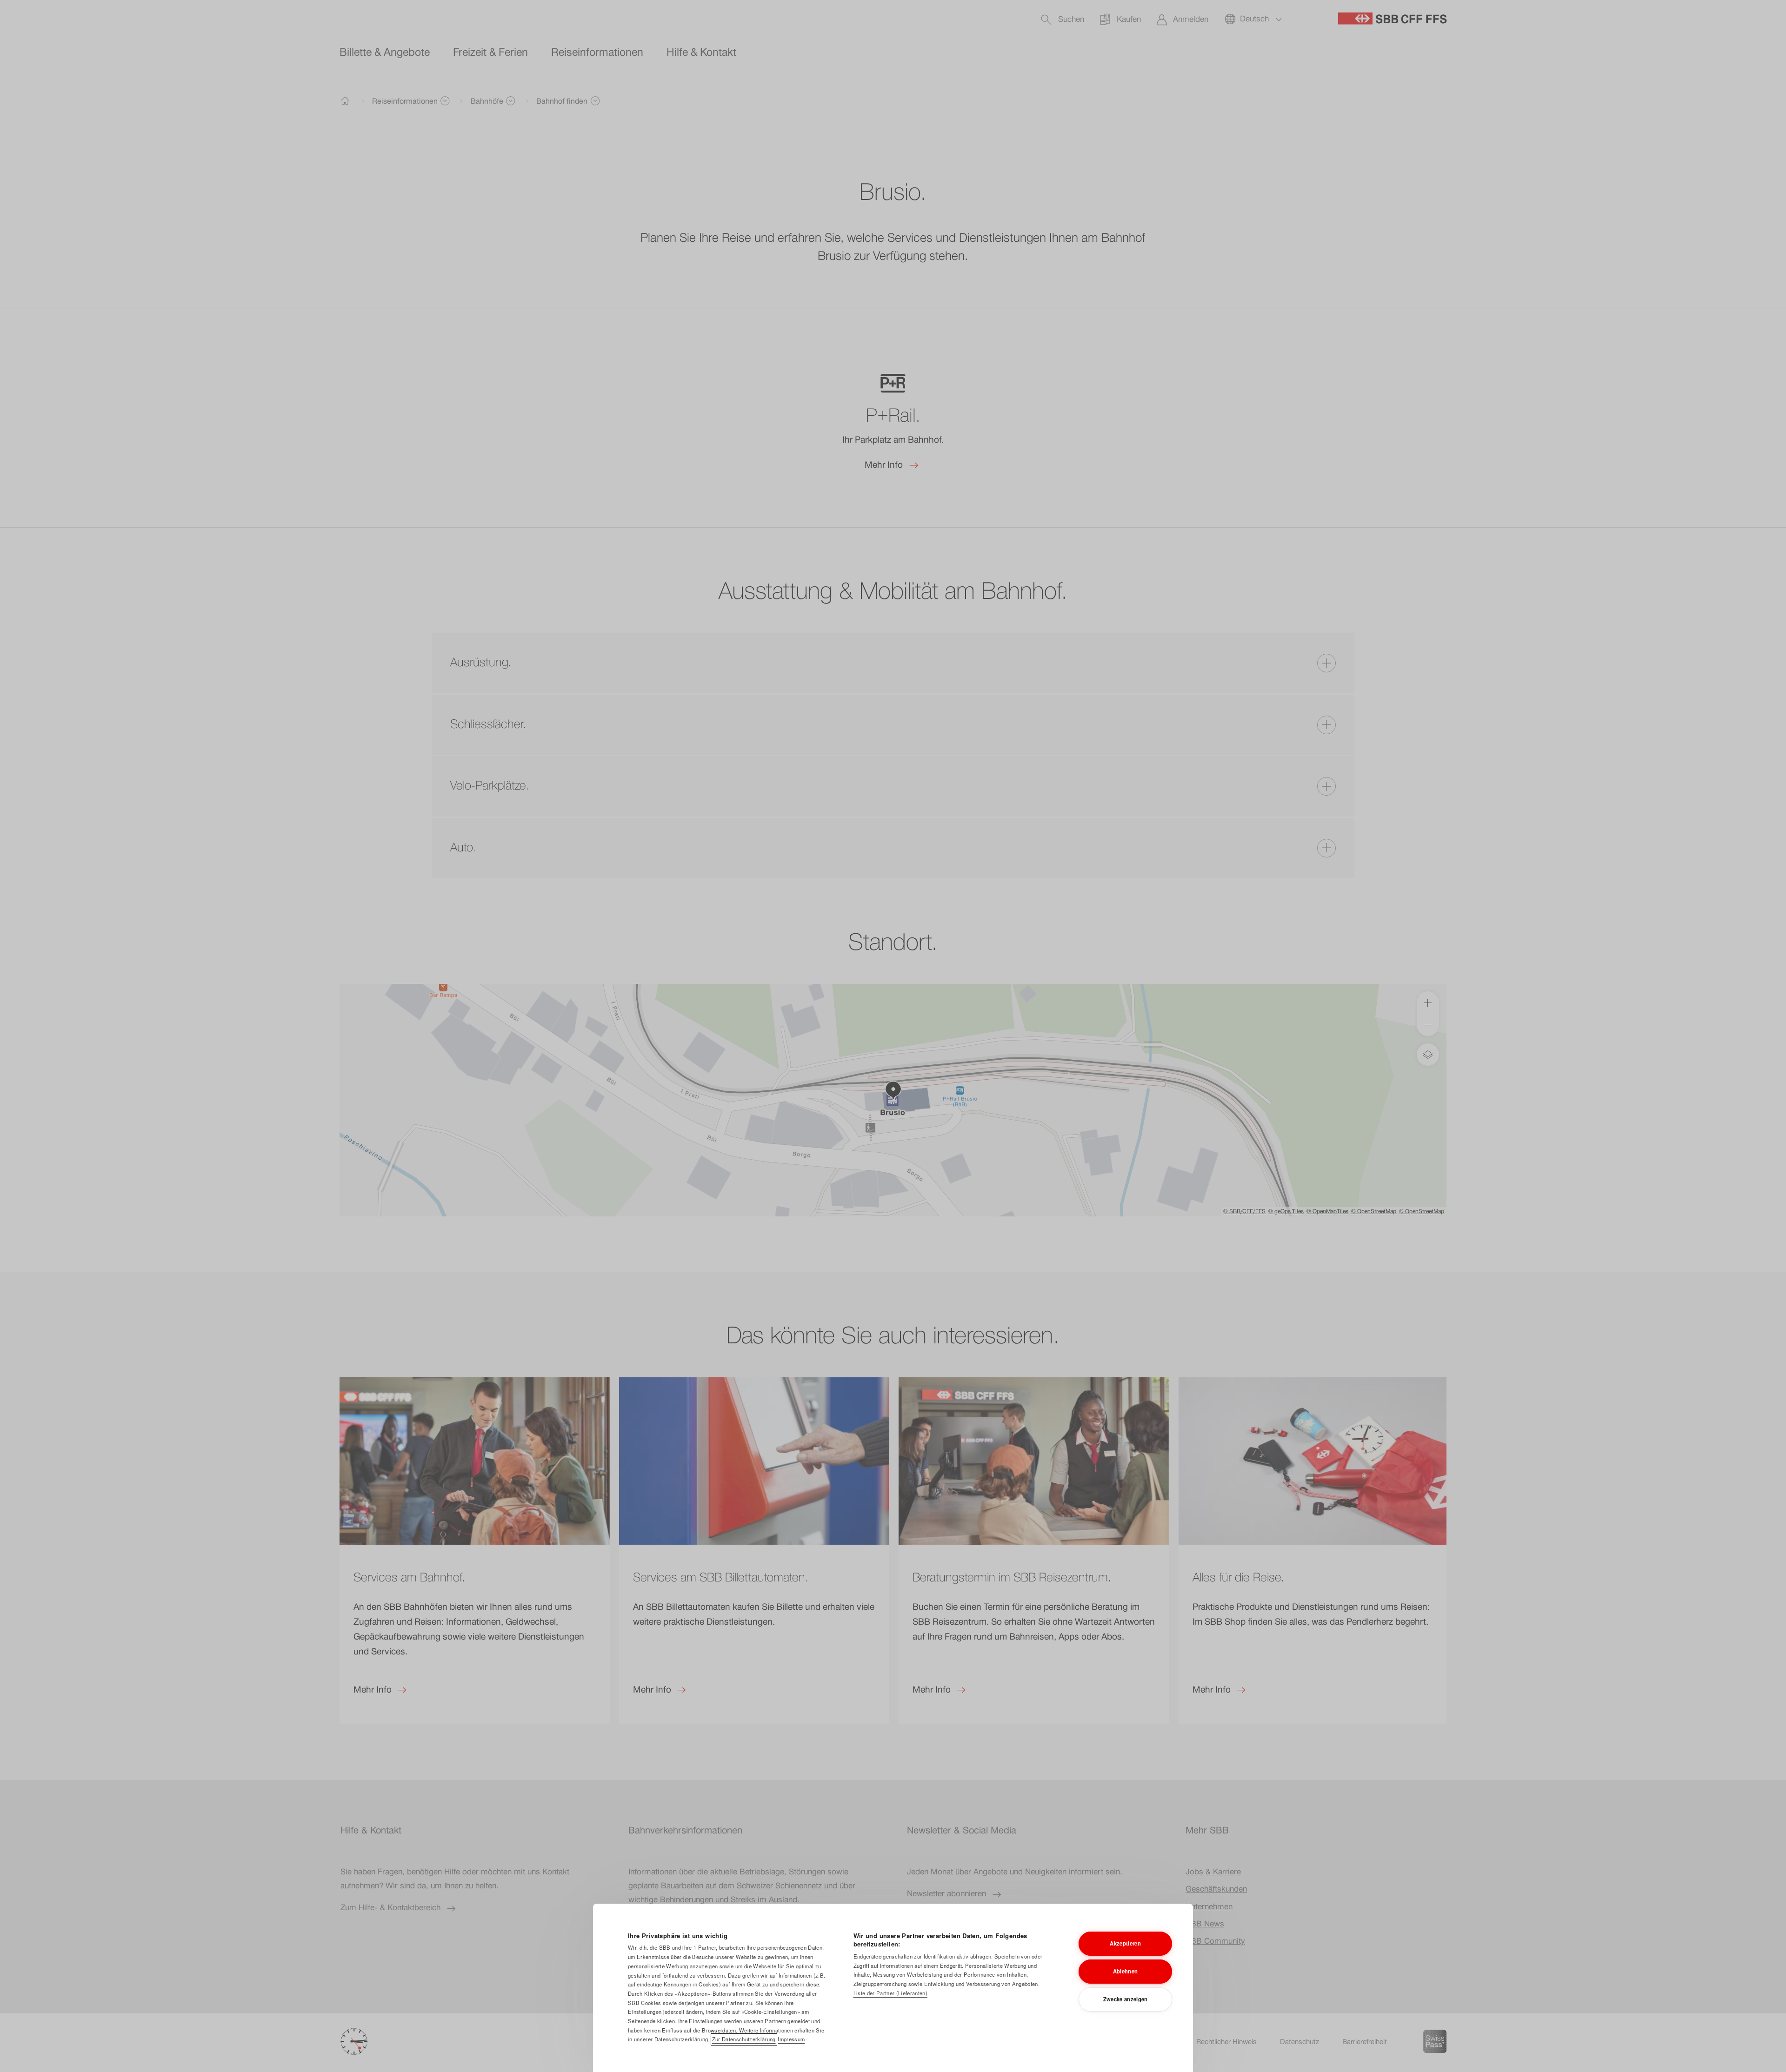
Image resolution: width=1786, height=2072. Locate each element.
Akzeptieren (1125, 1943)
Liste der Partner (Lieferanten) (890, 1993)
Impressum (791, 2039)
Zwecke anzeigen (1126, 1999)
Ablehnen (1126, 1971)
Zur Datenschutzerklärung (744, 2039)
